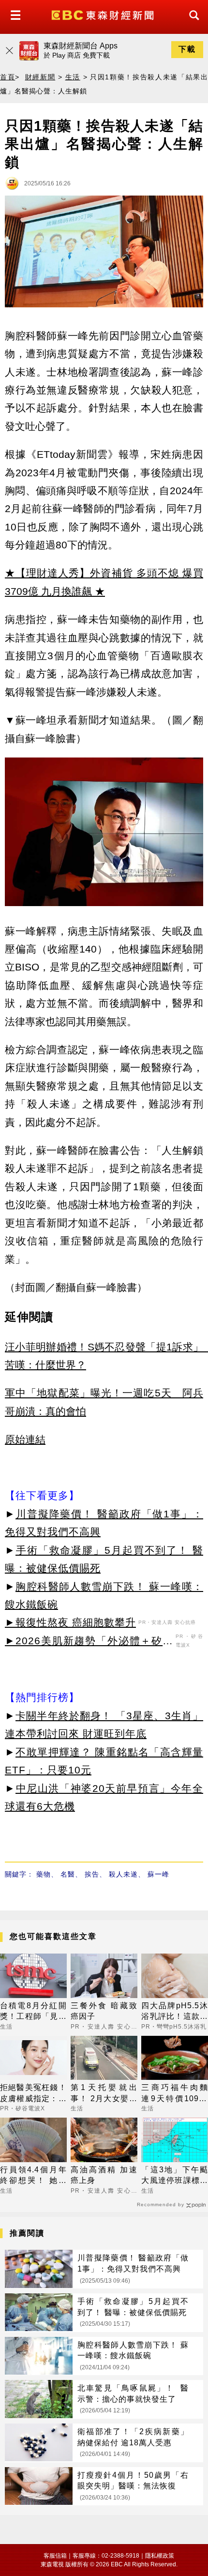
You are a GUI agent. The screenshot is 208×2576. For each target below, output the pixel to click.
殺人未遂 (123, 1874)
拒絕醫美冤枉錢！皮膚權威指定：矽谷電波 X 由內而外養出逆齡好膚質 (33, 2094)
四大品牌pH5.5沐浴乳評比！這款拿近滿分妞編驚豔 (175, 2012)
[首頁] (104, 14)
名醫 (68, 1874)
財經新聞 (40, 77)
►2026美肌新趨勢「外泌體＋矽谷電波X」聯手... (89, 1642)
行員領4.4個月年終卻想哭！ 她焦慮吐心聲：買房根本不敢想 (33, 2176)
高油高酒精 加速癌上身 (104, 2175)
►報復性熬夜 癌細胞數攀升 (70, 1622)
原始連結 (25, 1439)
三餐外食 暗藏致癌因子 (104, 2011)
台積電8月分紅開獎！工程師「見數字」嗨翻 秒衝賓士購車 (33, 2012)
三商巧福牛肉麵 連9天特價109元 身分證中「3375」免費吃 (175, 2094)
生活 (73, 77)
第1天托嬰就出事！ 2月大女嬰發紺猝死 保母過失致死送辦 (104, 2094)
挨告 (92, 1874)
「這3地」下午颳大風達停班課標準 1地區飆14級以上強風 (175, 2176)
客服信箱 (55, 2556)
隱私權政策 (160, 2556)
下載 (187, 49)
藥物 (44, 1874)
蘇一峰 (158, 1874)
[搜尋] (192, 24)
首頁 (7, 77)
